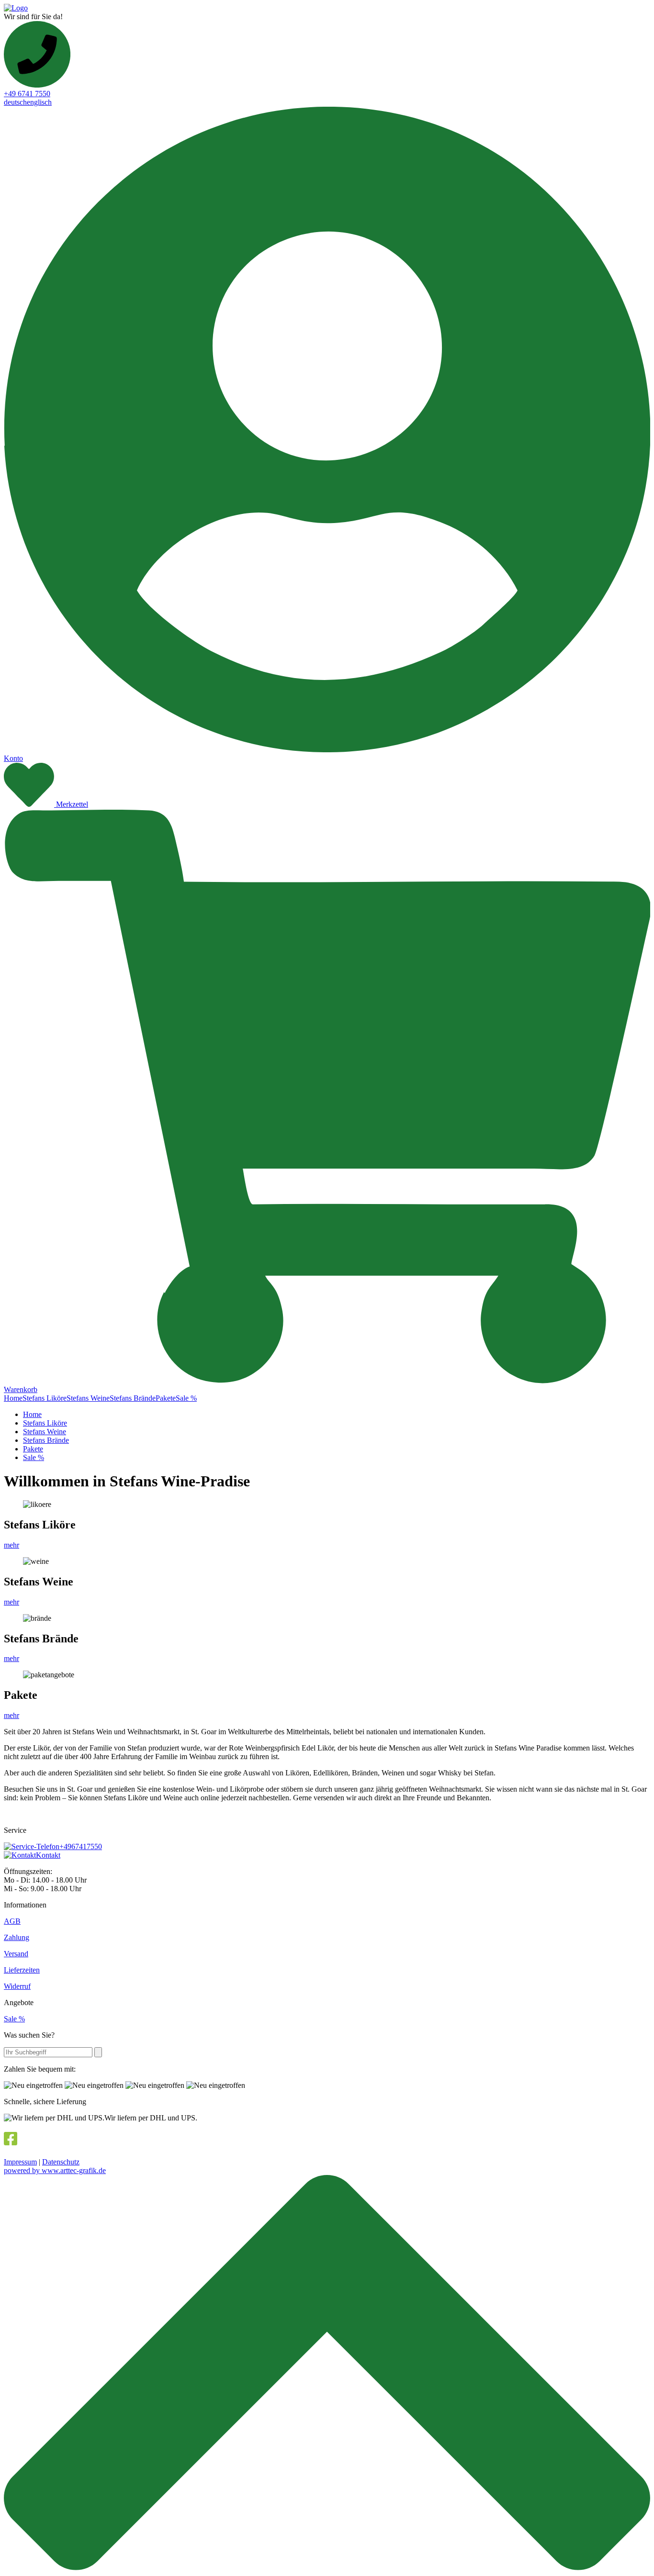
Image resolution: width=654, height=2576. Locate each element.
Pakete (166, 1398)
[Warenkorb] (327, 1381)
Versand (16, 1954)
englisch (39, 102)
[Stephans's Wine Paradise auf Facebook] (11, 2141)
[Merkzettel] (30, 804)
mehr (11, 1545)
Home (13, 1398)
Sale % (186, 1398)
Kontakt (48, 1855)
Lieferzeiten (22, 1970)
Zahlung (17, 1937)
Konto (13, 758)
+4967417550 (81, 1846)
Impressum (20, 2162)
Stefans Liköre (45, 1398)
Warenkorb (21, 1389)
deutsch (15, 102)
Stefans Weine (88, 1398)
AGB (12, 1921)
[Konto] (327, 750)
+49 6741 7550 (27, 94)
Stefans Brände (133, 1398)
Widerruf (17, 1986)
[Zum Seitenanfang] (327, 2568)
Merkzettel (72, 804)
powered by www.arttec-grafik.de (55, 2170)
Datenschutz (61, 2162)
